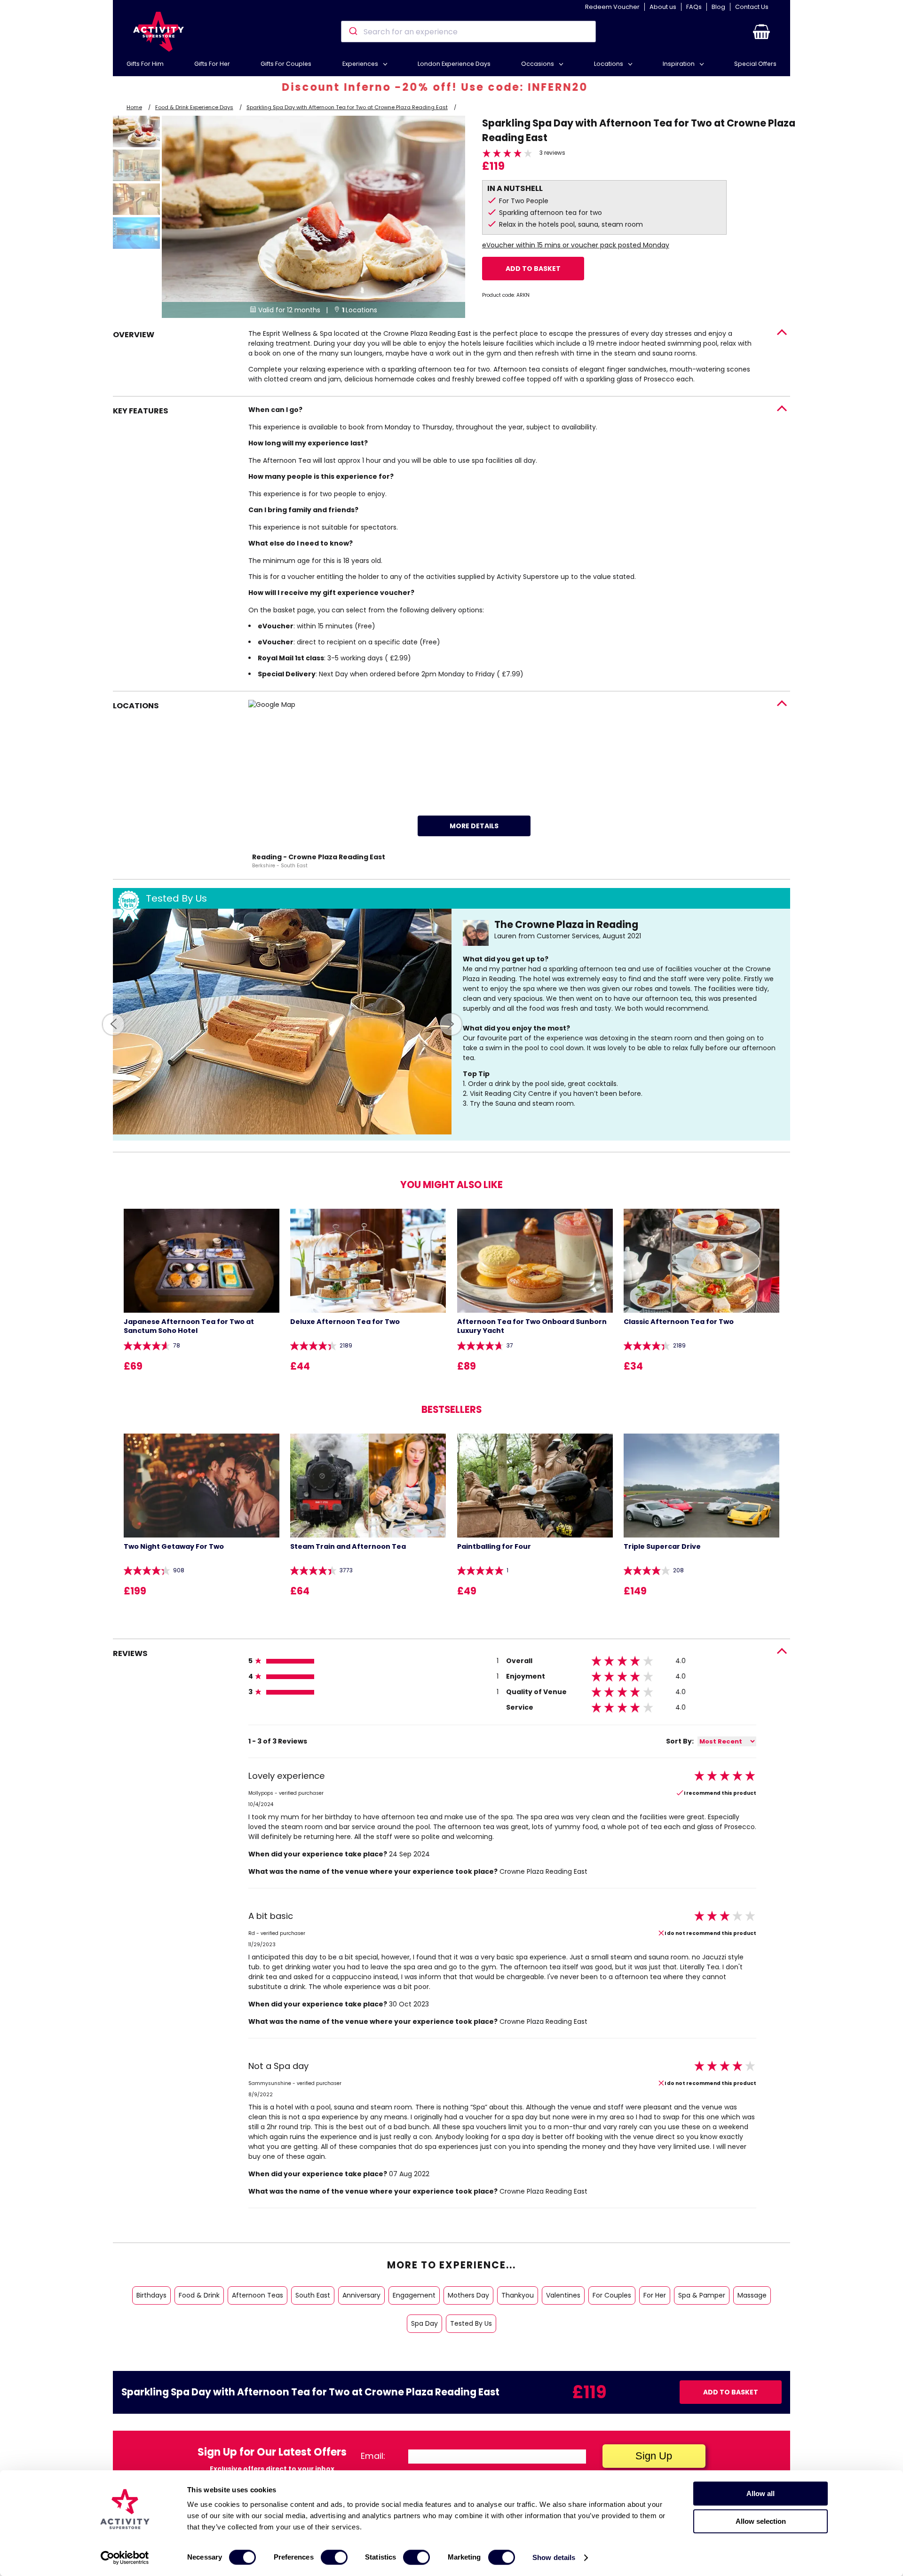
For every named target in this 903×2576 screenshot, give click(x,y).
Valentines (563, 2295)
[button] (761, 32)
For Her (655, 2295)
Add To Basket (533, 269)
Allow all (760, 2493)
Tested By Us (471, 2323)
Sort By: (680, 1741)
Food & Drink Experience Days (194, 107)
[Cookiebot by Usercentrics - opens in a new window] (125, 2558)
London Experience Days (454, 64)
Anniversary (361, 2295)
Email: (373, 2456)
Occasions (538, 64)
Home (134, 107)
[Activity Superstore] (158, 32)
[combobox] (468, 32)
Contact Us (752, 7)
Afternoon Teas (257, 2295)
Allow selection (761, 2521)
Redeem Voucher (612, 7)
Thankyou (518, 2295)
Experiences (361, 64)
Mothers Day (468, 2295)
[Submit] (352, 32)
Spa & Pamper (702, 2295)
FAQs (694, 7)
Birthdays (151, 2295)
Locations (609, 64)
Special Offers (755, 64)
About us (663, 7)
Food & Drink (199, 2295)
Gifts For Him (145, 64)
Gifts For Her (212, 64)
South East (313, 2295)
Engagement (414, 2295)
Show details (554, 2557)
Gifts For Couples (286, 64)
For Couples (612, 2295)
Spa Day (424, 2323)
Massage (752, 2295)
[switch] (334, 2557)
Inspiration (679, 64)
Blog (718, 7)
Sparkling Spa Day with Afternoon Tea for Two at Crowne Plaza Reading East (347, 107)
